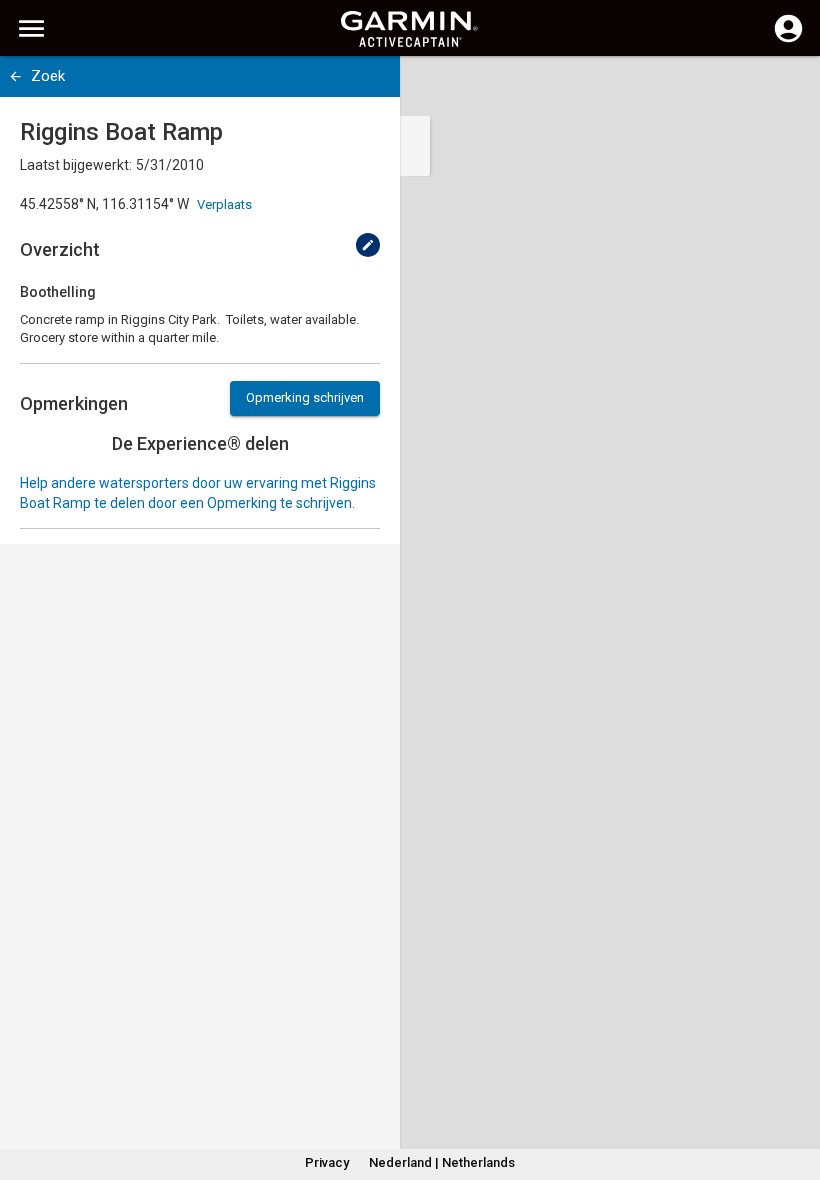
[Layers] (786, 90)
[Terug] (15, 76)
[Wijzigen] (368, 245)
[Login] (788, 40)
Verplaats (224, 204)
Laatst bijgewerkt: (76, 165)
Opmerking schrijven (305, 397)
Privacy (327, 1162)
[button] (795, 1089)
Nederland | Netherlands (442, 1162)
